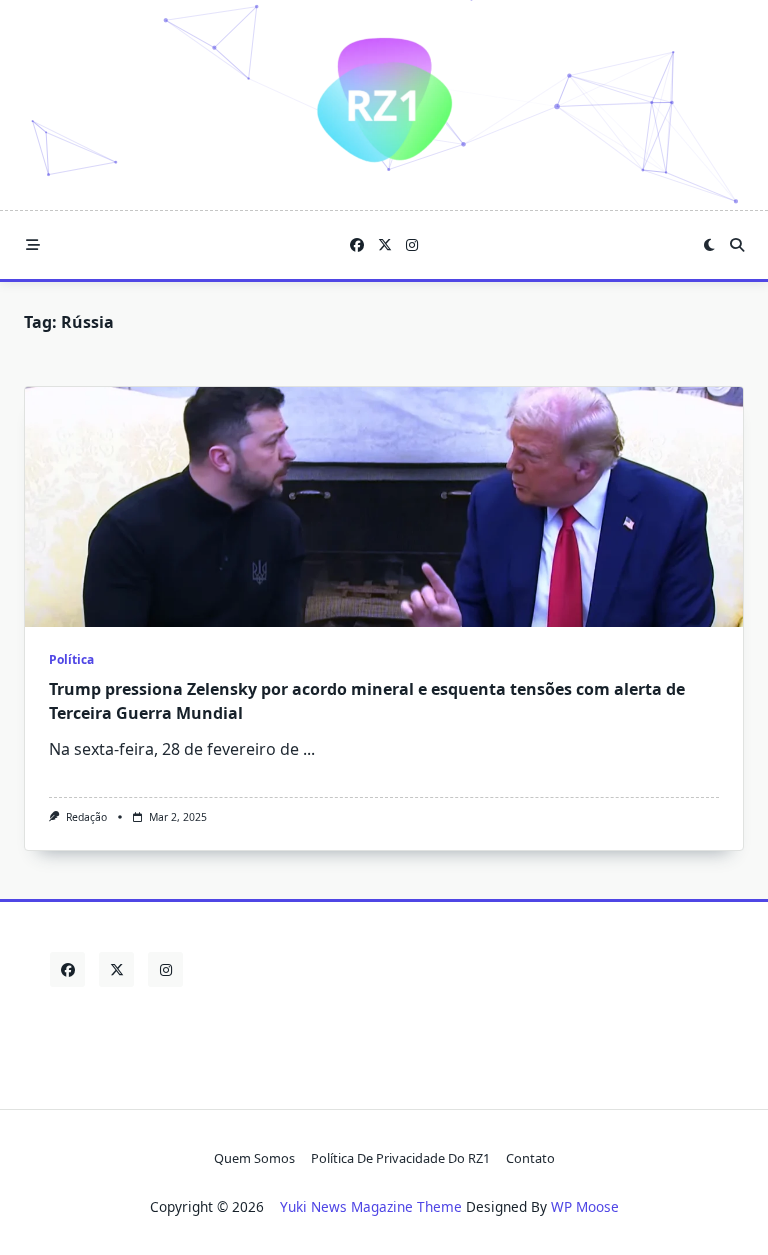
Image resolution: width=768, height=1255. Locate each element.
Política (71, 659)
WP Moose (585, 1206)
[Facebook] (357, 245)
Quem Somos (254, 1158)
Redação (86, 817)
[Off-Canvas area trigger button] (33, 245)
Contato (530, 1158)
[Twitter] (385, 245)
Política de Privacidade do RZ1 (400, 1158)
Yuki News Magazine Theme (371, 1206)
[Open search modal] (737, 245)
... (309, 749)
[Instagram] (412, 245)
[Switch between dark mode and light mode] (710, 245)
